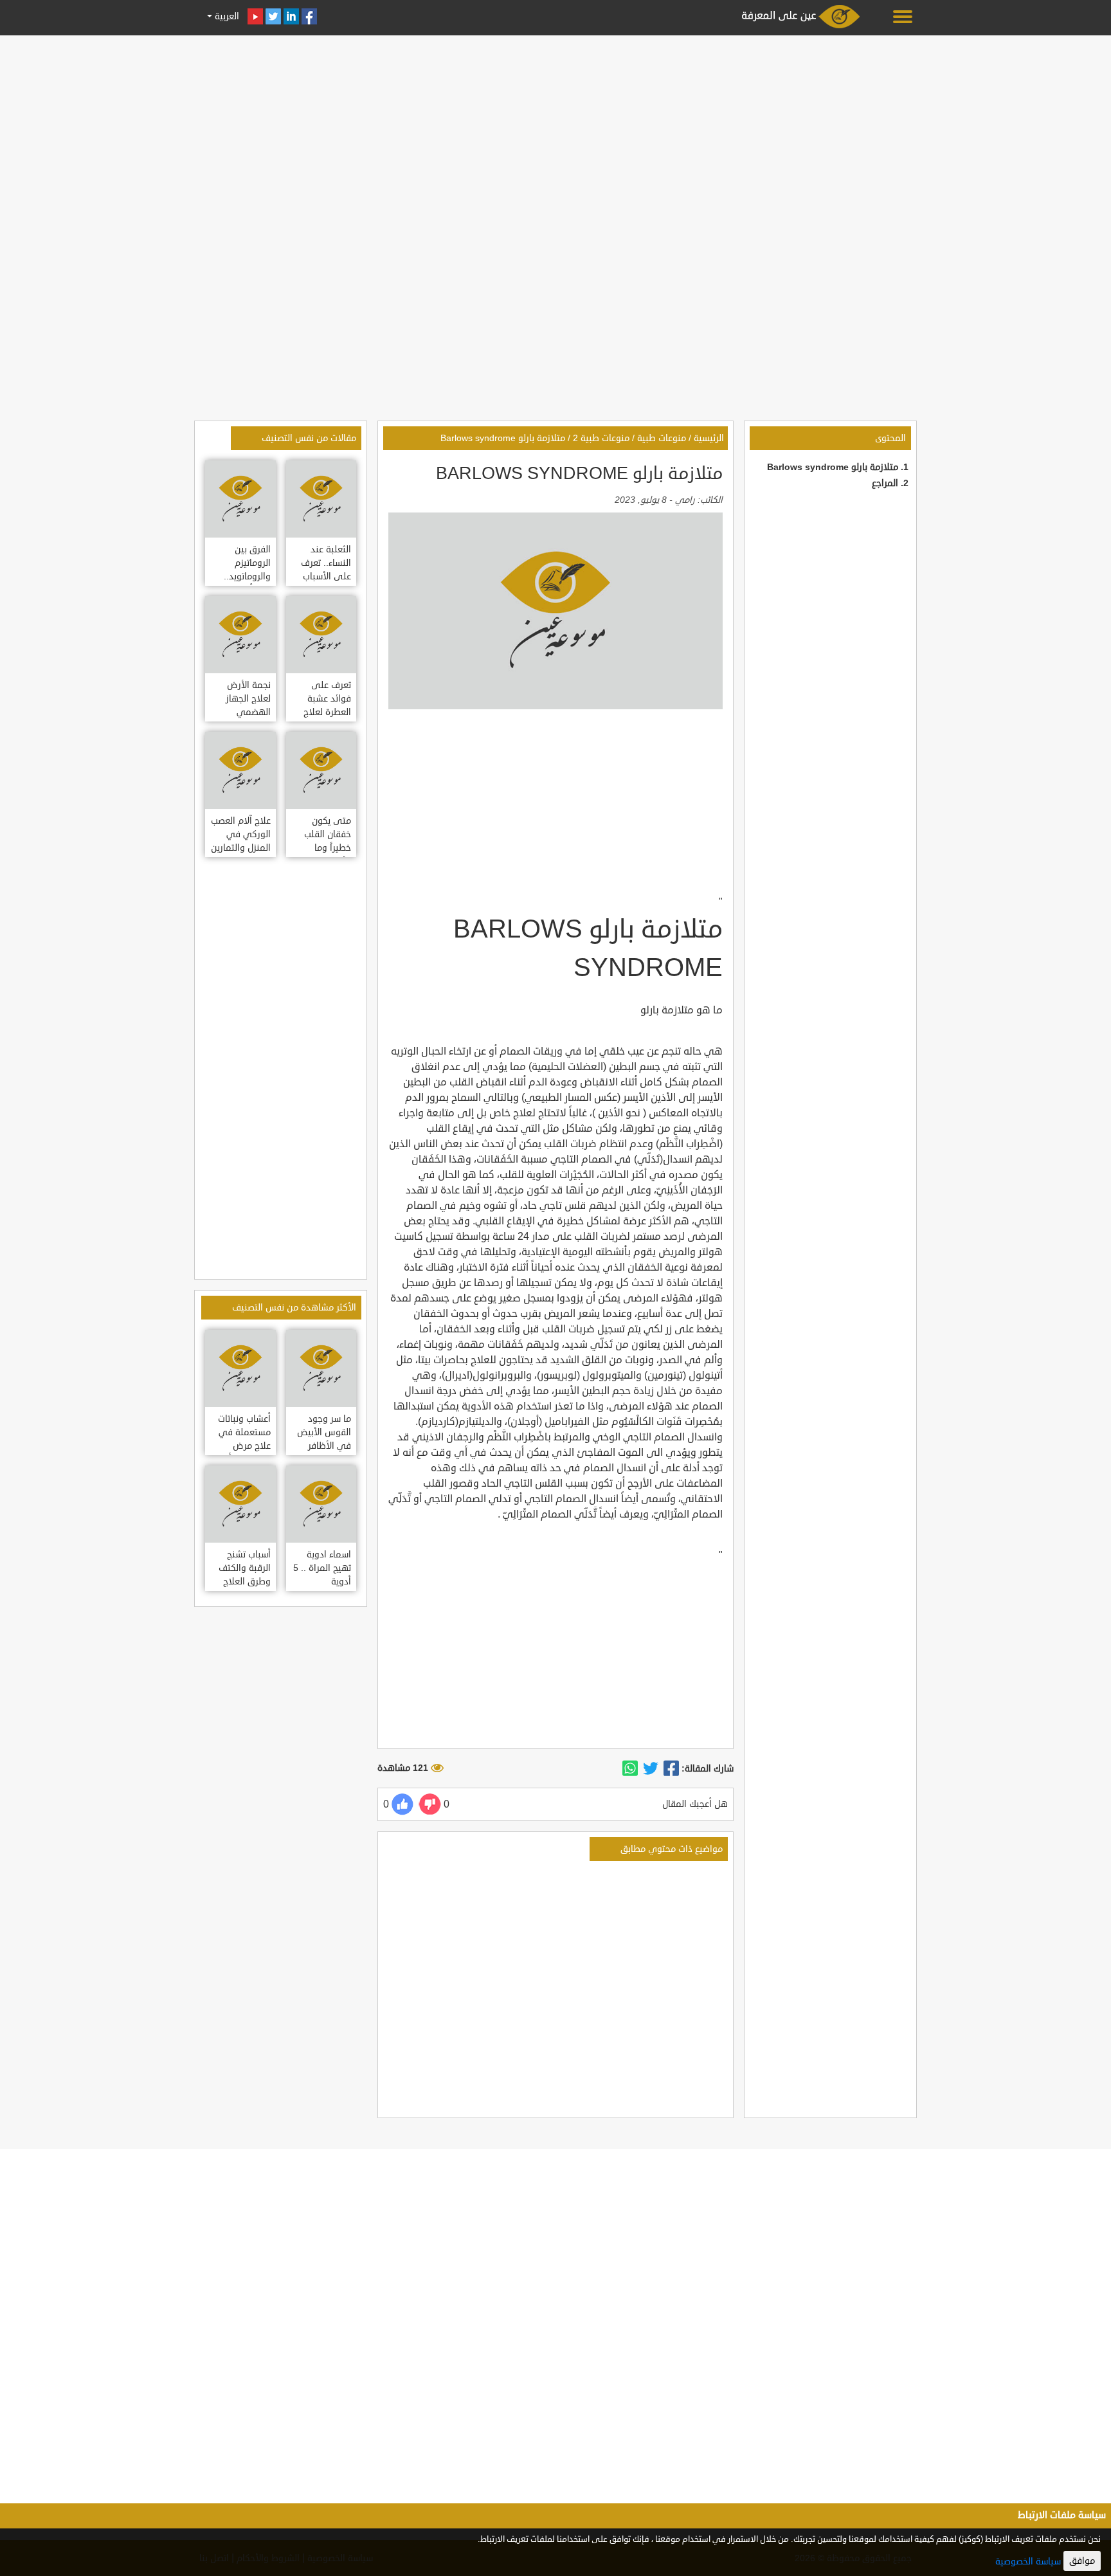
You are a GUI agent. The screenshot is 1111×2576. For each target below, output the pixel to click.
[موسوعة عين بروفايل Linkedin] (291, 16)
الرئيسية (709, 438)
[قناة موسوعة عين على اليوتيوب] (255, 16)
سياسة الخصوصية (1028, 2562)
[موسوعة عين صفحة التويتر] (273, 16)
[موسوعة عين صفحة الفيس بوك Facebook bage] (309, 16)
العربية (226, 16)
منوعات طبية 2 (601, 438)
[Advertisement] (555, 130)
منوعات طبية (662, 438)
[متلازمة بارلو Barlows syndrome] (671, 1769)
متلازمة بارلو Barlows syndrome (833, 467)
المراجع (885, 483)
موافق (1082, 2561)
